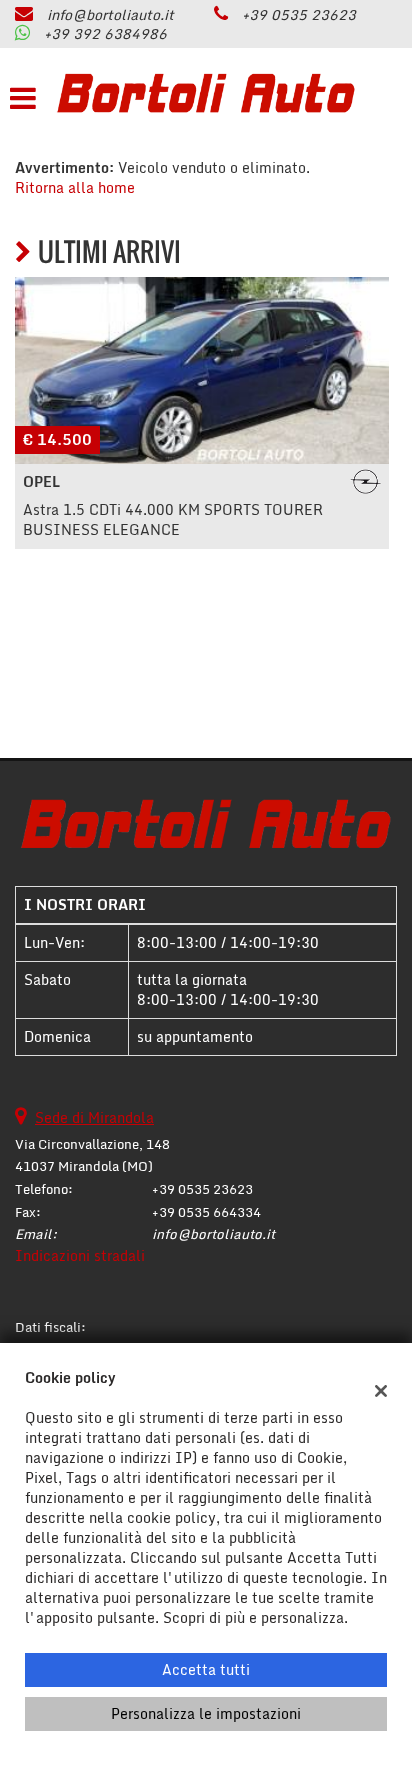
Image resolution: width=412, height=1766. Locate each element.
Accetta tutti (206, 1669)
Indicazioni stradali (80, 1255)
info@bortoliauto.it (110, 14)
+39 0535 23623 (299, 14)
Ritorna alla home (75, 187)
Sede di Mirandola (94, 1117)
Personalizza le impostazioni (206, 1713)
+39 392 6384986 (105, 33)
